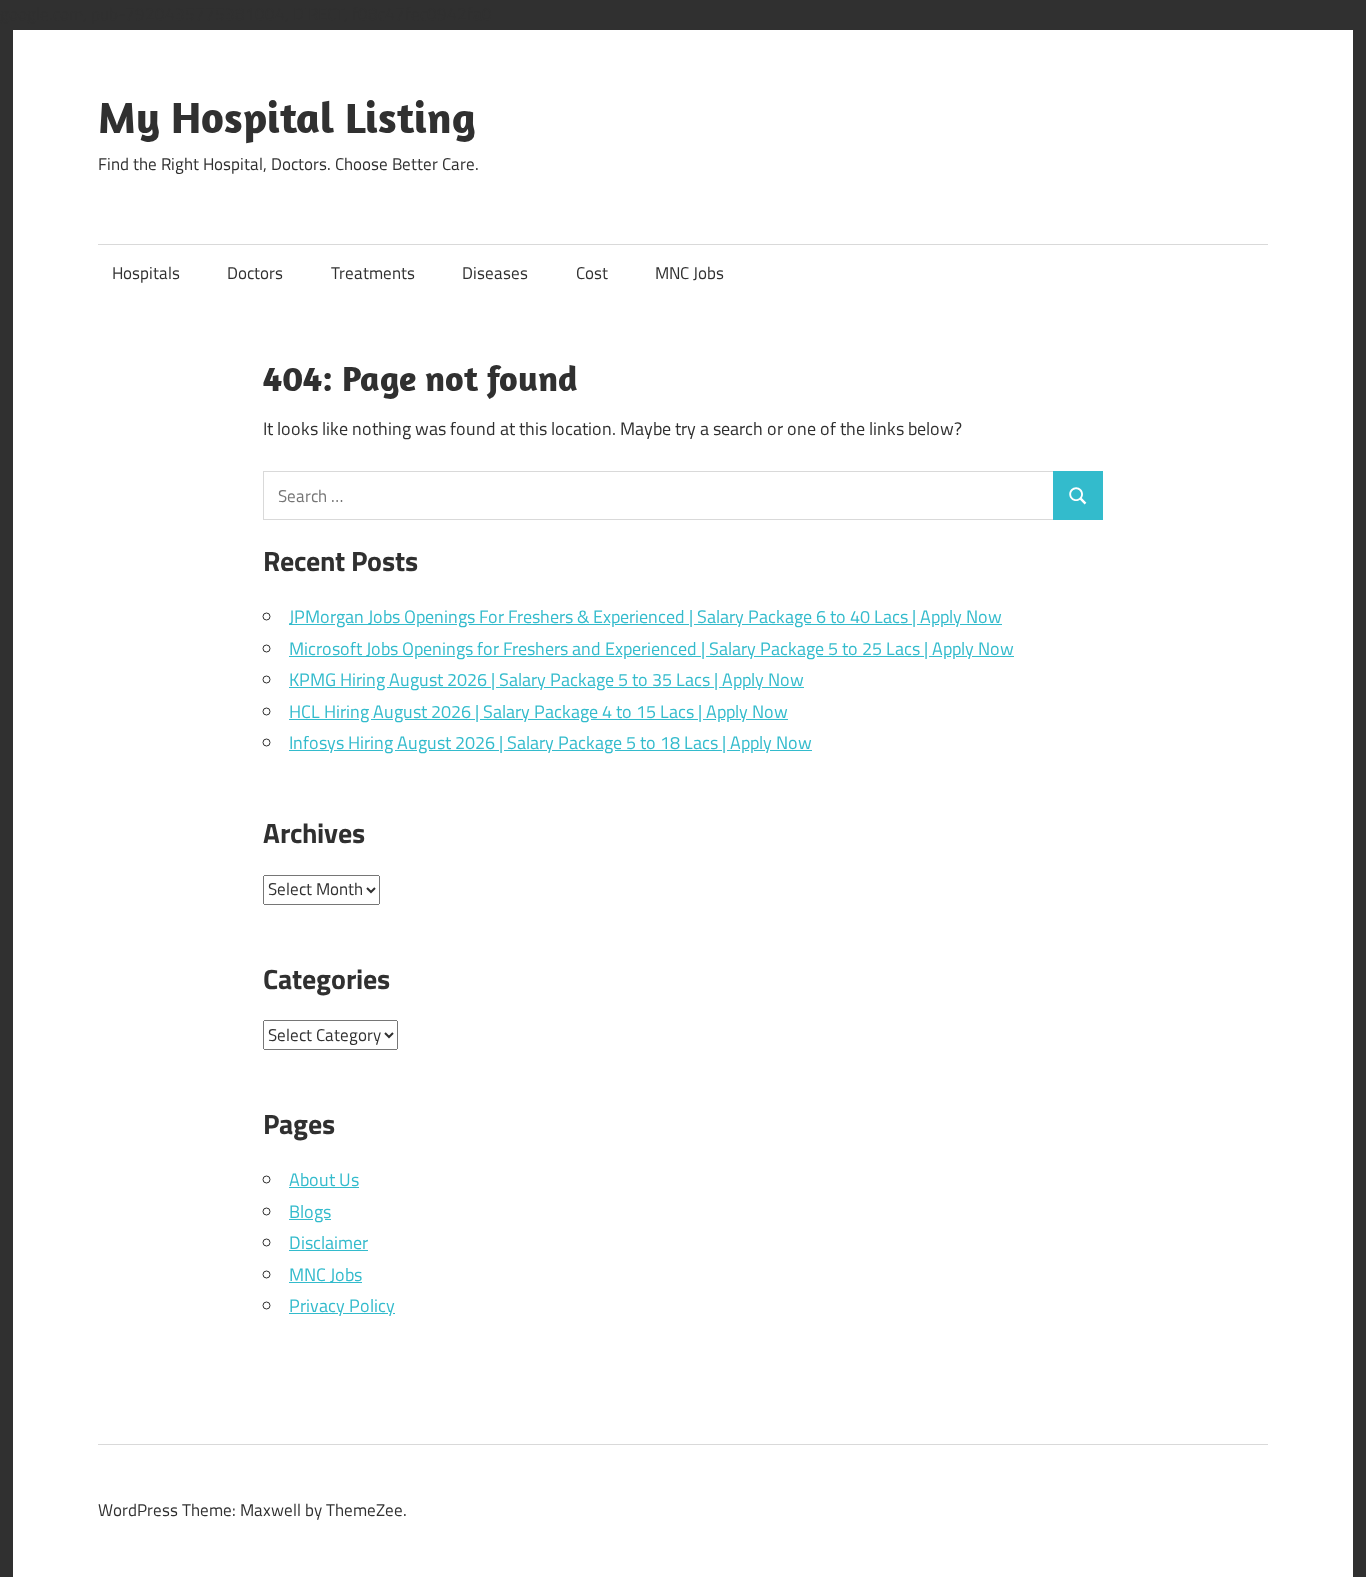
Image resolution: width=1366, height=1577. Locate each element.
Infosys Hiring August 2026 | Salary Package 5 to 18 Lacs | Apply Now (550, 742)
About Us (324, 1179)
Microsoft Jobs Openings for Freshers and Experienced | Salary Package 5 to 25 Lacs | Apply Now (651, 648)
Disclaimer (328, 1242)
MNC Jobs (689, 273)
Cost (592, 273)
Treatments (373, 273)
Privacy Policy (342, 1305)
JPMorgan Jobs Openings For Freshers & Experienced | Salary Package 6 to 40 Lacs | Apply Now (645, 616)
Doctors (255, 273)
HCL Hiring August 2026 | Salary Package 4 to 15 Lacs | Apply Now (538, 711)
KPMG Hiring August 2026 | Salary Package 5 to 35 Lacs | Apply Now (546, 679)
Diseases (495, 273)
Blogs (310, 1211)
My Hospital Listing (287, 117)
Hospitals (146, 273)
